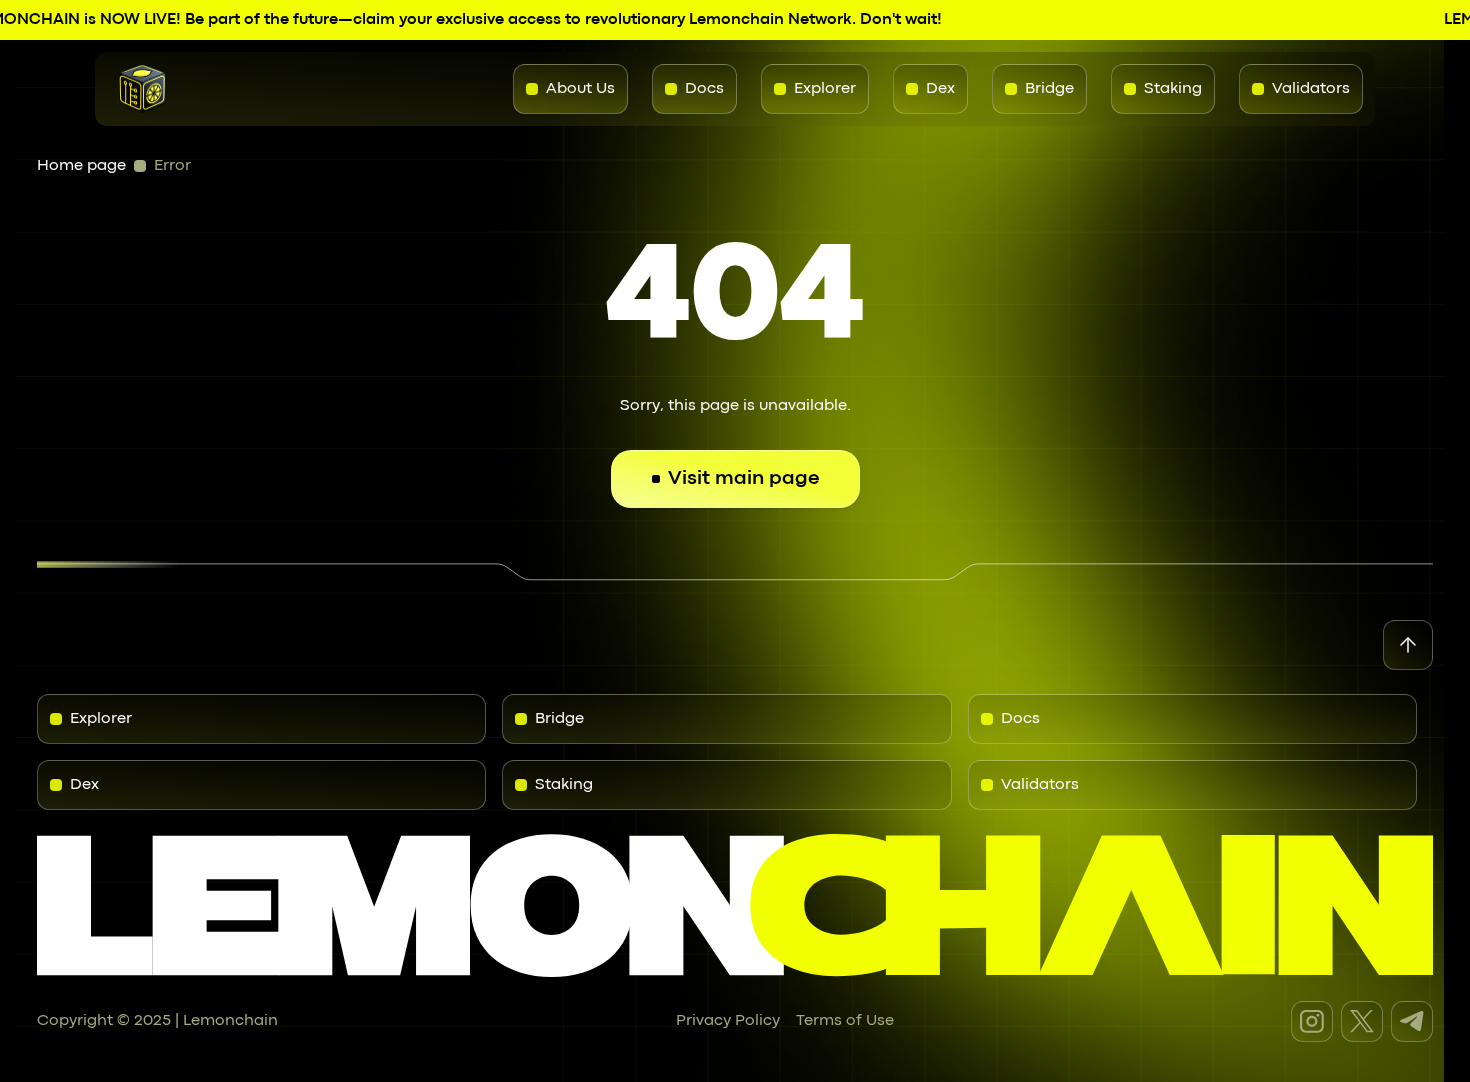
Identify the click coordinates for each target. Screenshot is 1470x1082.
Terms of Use (845, 1021)
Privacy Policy (728, 1021)
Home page (81, 166)
